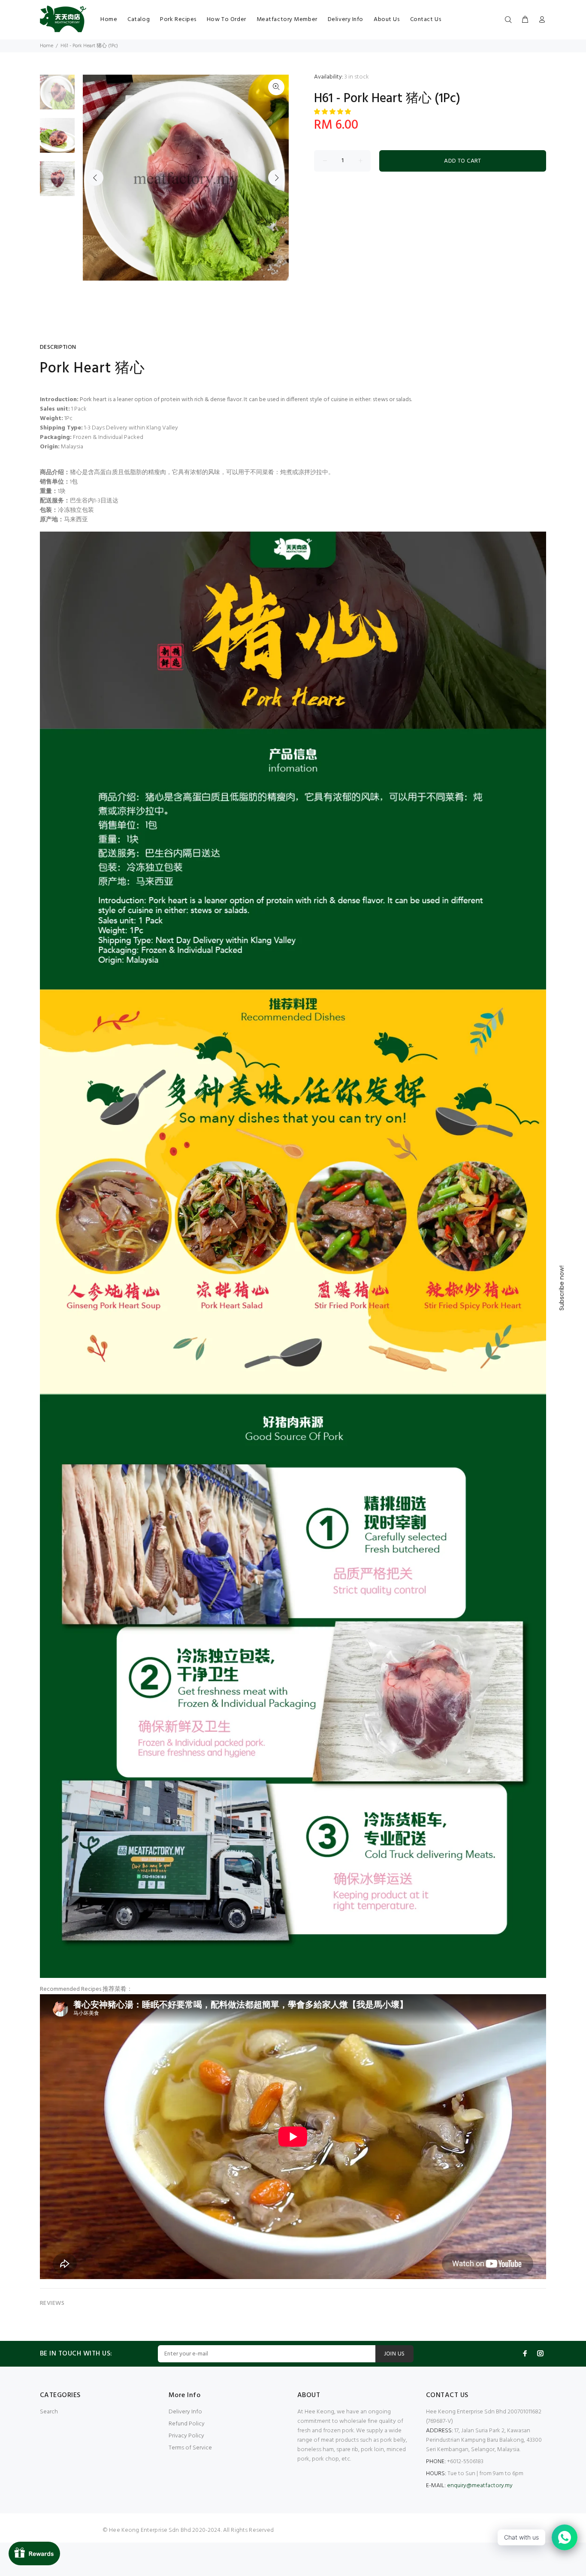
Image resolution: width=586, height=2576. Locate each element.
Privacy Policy (186, 2436)
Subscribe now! (562, 1288)
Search (49, 2412)
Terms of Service (190, 2448)
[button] (333, 112)
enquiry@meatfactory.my (480, 2486)
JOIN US (394, 2354)
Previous (95, 178)
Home (47, 46)
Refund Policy (187, 2424)
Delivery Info (185, 2412)
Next (276, 178)
